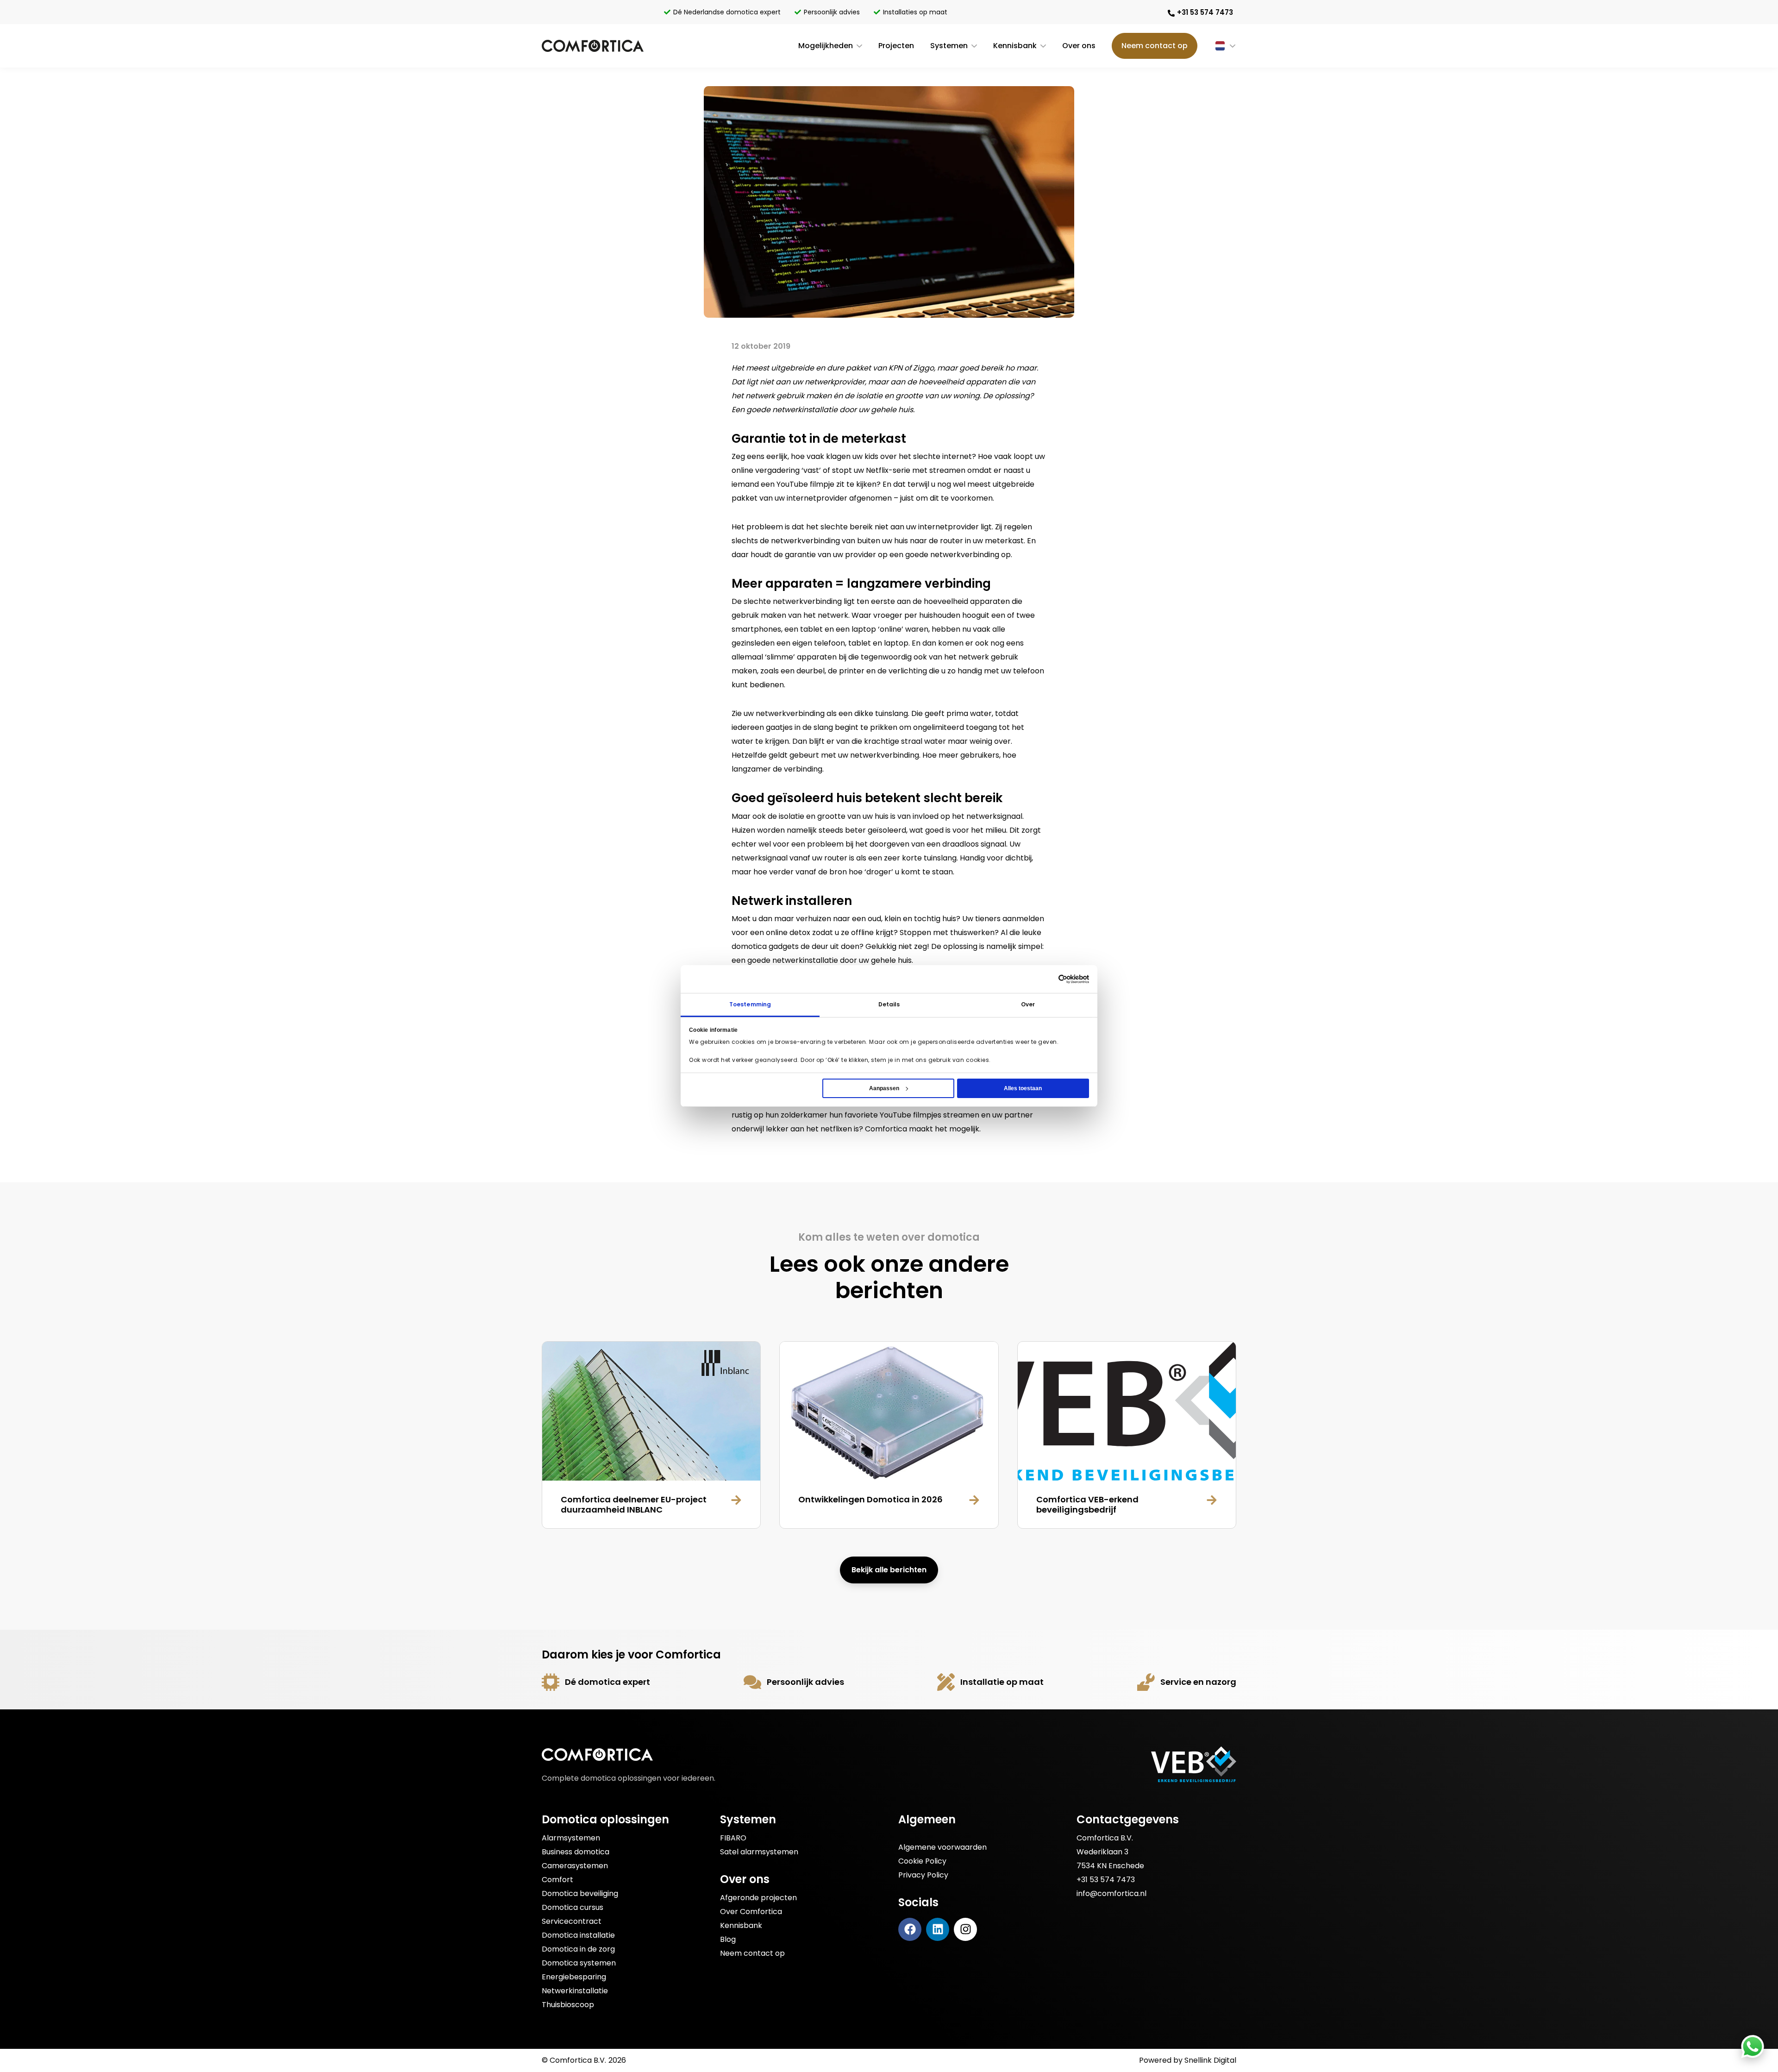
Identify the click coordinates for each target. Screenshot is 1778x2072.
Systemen (949, 46)
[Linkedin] (938, 1929)
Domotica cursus (573, 1907)
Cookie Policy (922, 1861)
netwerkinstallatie (805, 960)
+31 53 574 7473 (1106, 1880)
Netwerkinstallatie (575, 1991)
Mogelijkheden (826, 46)
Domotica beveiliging (580, 1893)
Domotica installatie (578, 1935)
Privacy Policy (923, 1875)
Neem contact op (1155, 46)
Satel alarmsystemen (759, 1852)
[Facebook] (910, 1929)
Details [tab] (889, 1004)
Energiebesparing (574, 1977)
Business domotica (576, 1852)
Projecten (896, 46)
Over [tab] (1028, 1004)
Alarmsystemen (571, 1838)
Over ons (1079, 46)
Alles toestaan (1023, 1088)
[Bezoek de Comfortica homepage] (593, 46)
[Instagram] (965, 1929)
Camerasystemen (575, 1866)
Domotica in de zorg (578, 1949)
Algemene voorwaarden (942, 1847)
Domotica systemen (579, 1963)
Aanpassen (884, 1088)
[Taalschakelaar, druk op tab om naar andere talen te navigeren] (1217, 46)
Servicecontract (572, 1921)
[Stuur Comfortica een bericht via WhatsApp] (1753, 2047)
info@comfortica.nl (1111, 1893)
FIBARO (733, 1838)
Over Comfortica (751, 1912)
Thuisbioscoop (568, 2005)
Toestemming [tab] (750, 1004)
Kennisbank (1015, 46)
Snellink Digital (1210, 2060)
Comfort (557, 1880)
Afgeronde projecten (758, 1898)
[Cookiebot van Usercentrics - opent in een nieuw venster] (1074, 979)
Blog (728, 1939)
